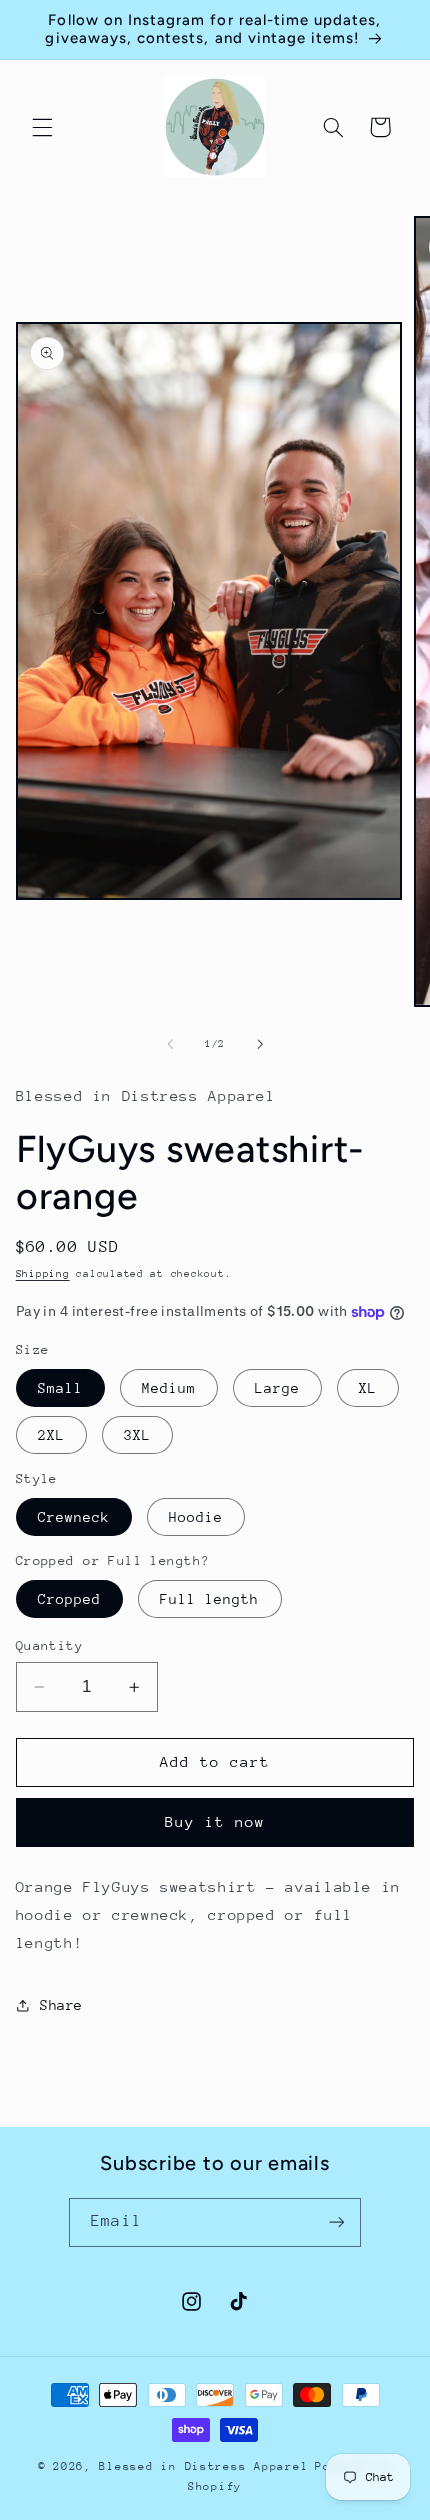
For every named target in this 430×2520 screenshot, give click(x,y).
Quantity (49, 1645)
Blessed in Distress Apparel (203, 2466)
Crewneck (74, 1517)
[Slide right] (260, 1045)
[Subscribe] (336, 2222)
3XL (137, 1435)
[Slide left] (170, 1045)
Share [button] (61, 2005)
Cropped (69, 1599)
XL (368, 1388)
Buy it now (215, 1821)
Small (60, 1388)
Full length (210, 1599)
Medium (169, 1388)
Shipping (43, 1274)
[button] (42, 127)
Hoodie (196, 1517)
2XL (51, 1435)
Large (277, 1388)
